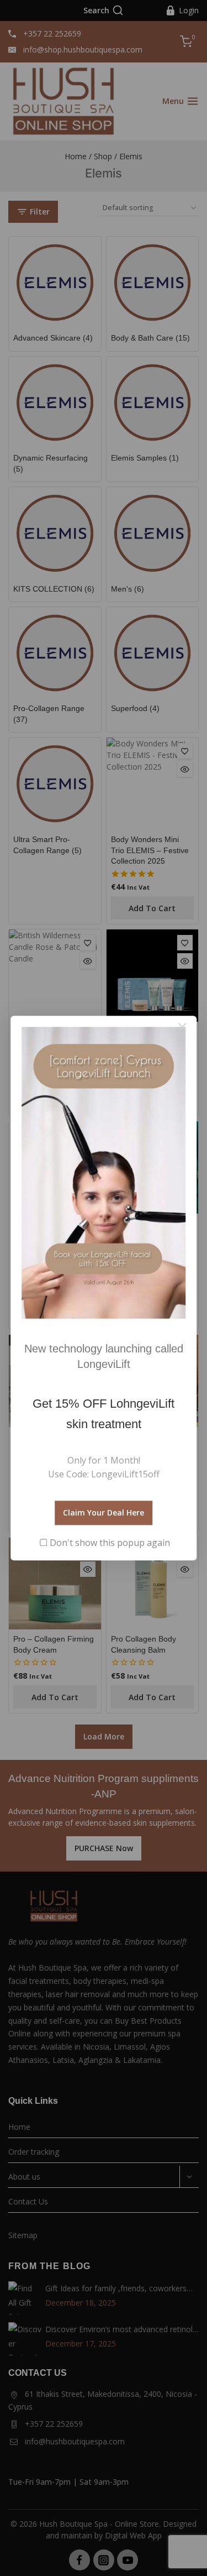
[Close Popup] (182, 1027)
